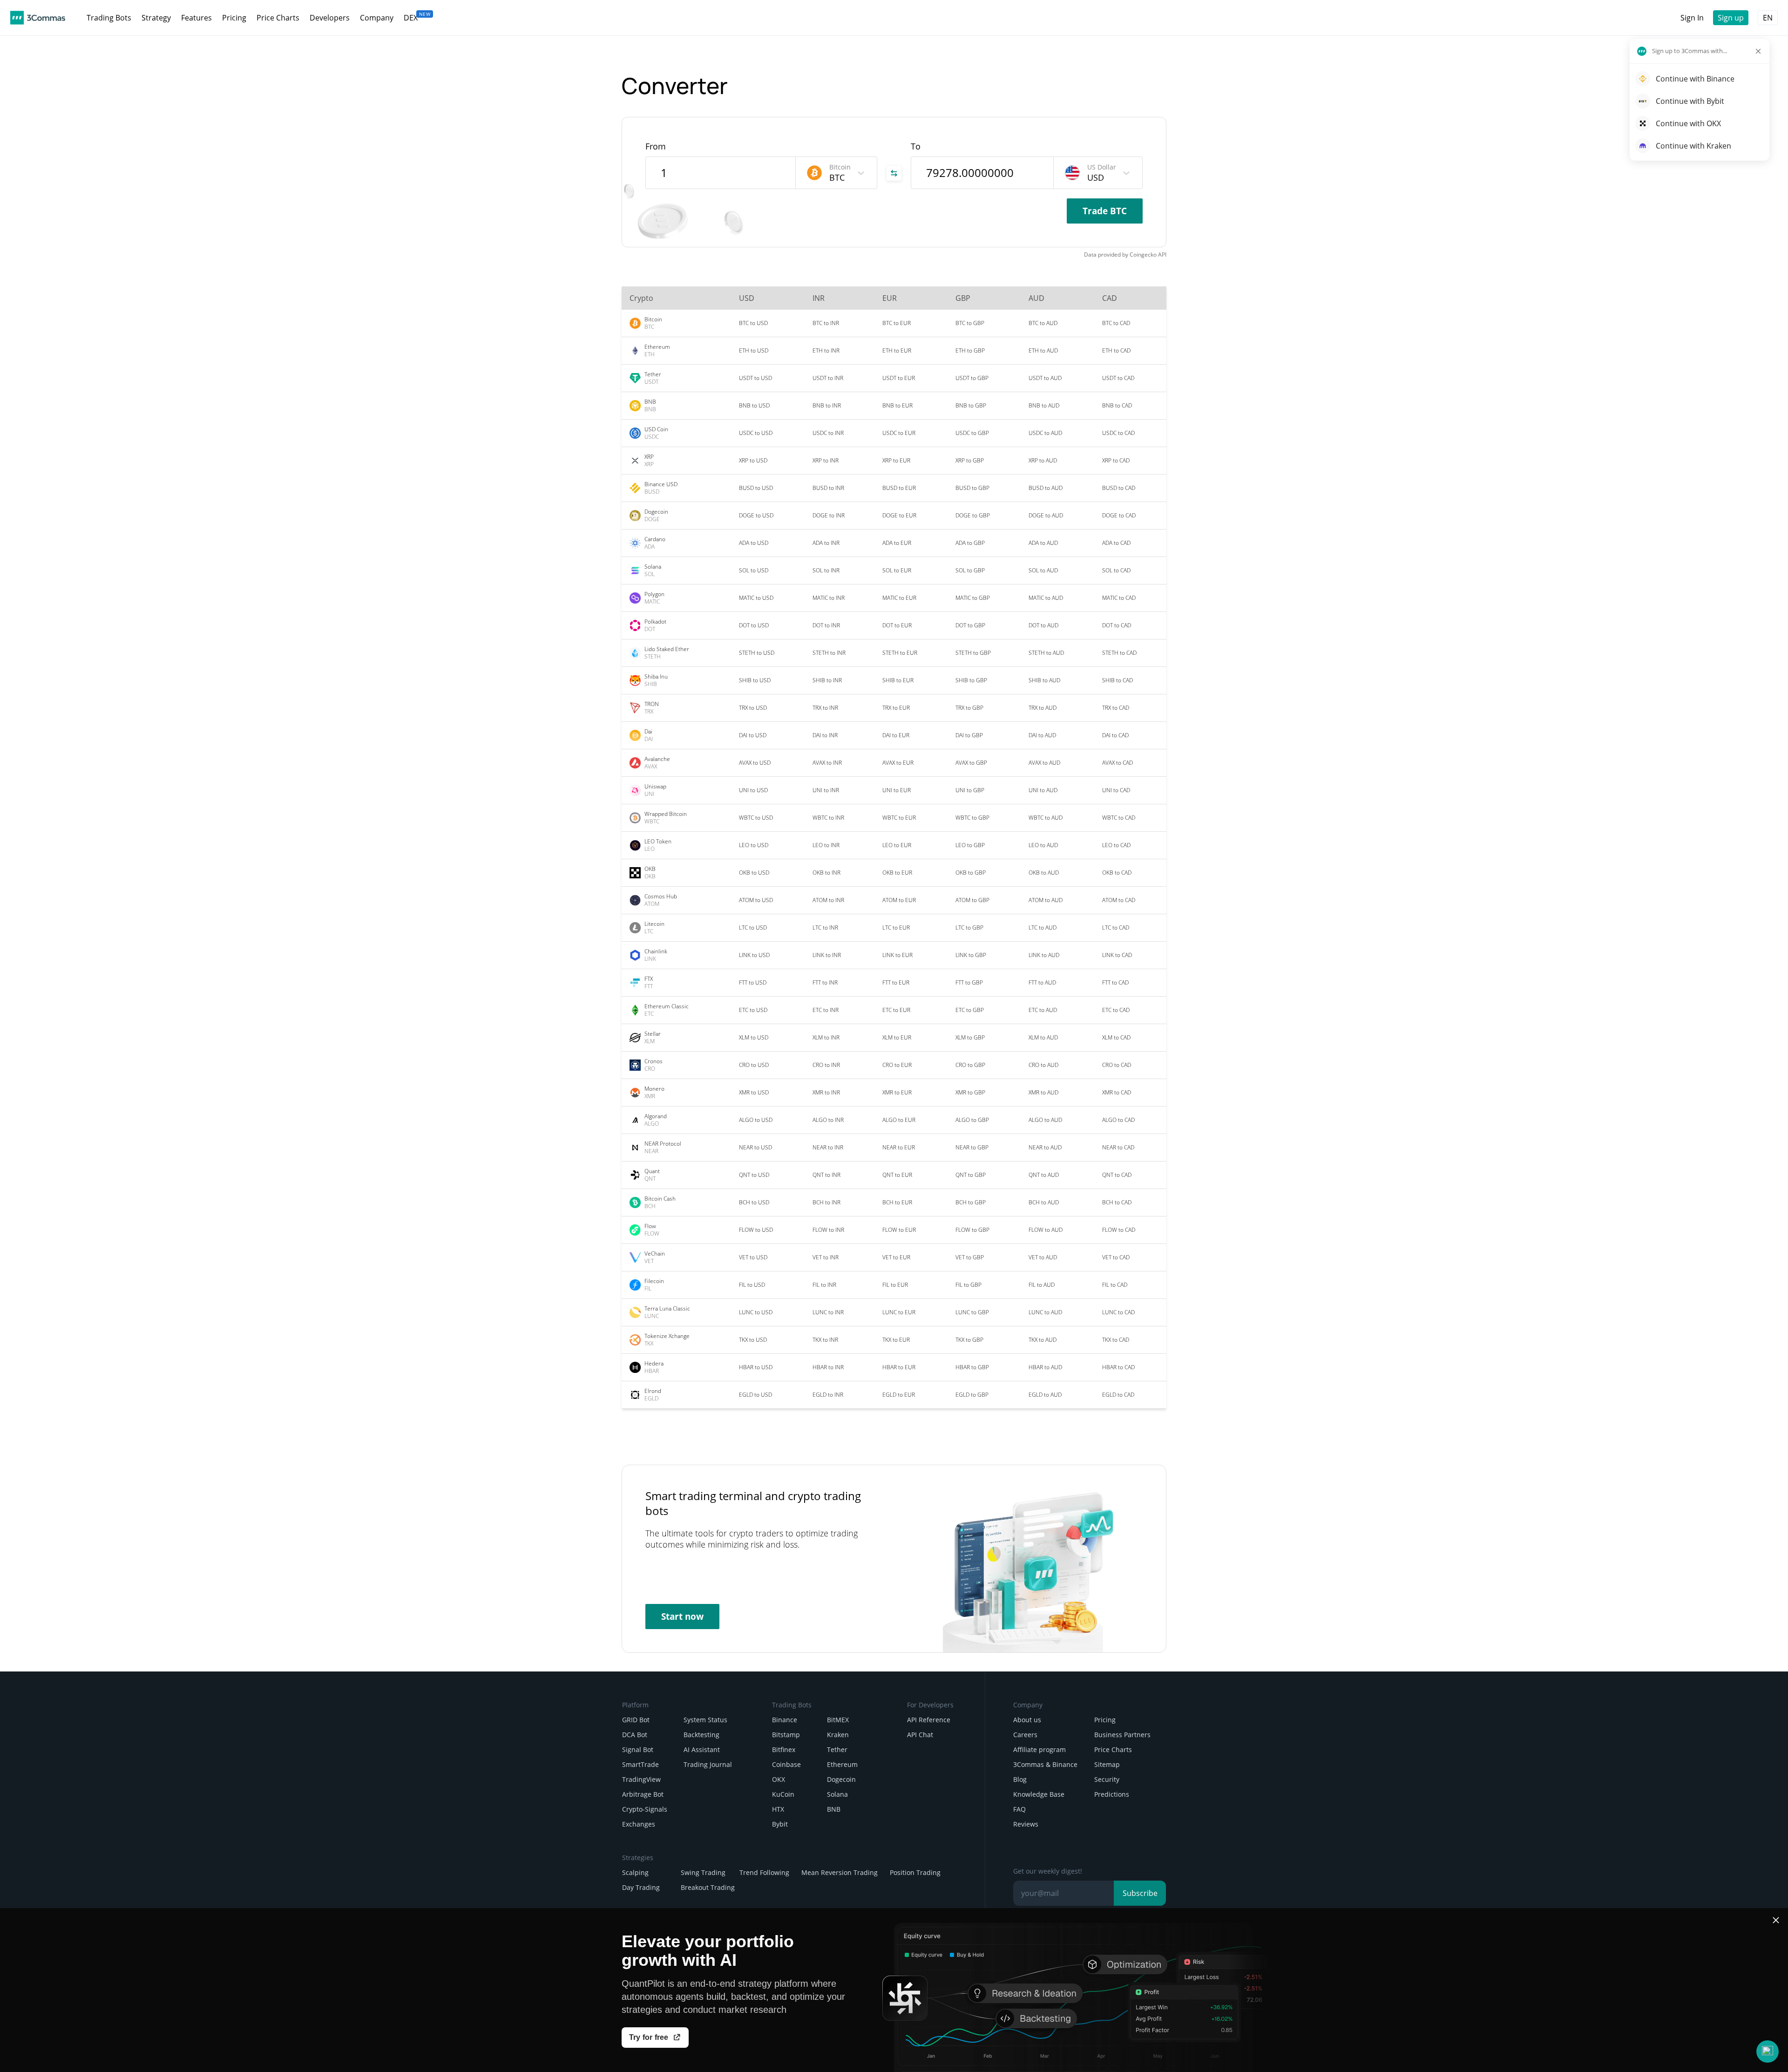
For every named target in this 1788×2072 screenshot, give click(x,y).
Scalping (635, 1872)
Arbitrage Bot (643, 1794)
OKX (779, 1779)
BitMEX (838, 1720)
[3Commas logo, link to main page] (38, 18)
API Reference (929, 1720)
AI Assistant (702, 1749)
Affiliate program (1040, 1749)
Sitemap (1107, 1764)
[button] (1768, 2052)
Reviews (1026, 1824)
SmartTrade (640, 1764)
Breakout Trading (708, 1887)
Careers (1025, 1735)
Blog (1020, 1779)
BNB (834, 1809)
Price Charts (1113, 1749)
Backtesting (701, 1735)
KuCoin (783, 1794)
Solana (837, 1794)
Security (1107, 1779)
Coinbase (786, 1764)
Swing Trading (703, 1872)
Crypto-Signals (645, 1809)
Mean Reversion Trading (840, 1872)
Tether (837, 1749)
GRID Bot (636, 1720)
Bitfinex (784, 1749)
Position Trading (915, 1872)
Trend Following (764, 1872)
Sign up (1731, 18)
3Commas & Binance (1045, 1764)
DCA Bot (635, 1735)
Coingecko (1143, 255)
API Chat (920, 1735)
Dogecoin (841, 1779)
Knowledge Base (1039, 1794)
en (1768, 18)
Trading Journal (708, 1764)
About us (1027, 1720)
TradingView (641, 1779)
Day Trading (641, 1887)
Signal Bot (638, 1749)
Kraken (838, 1735)
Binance (785, 1720)
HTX (778, 1809)
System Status (705, 1720)
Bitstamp (786, 1735)
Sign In (1692, 18)
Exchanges (639, 1824)
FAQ (1019, 1809)
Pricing (1105, 1720)
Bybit (780, 1824)
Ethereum (842, 1764)
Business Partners (1122, 1735)
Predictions (1112, 1794)
